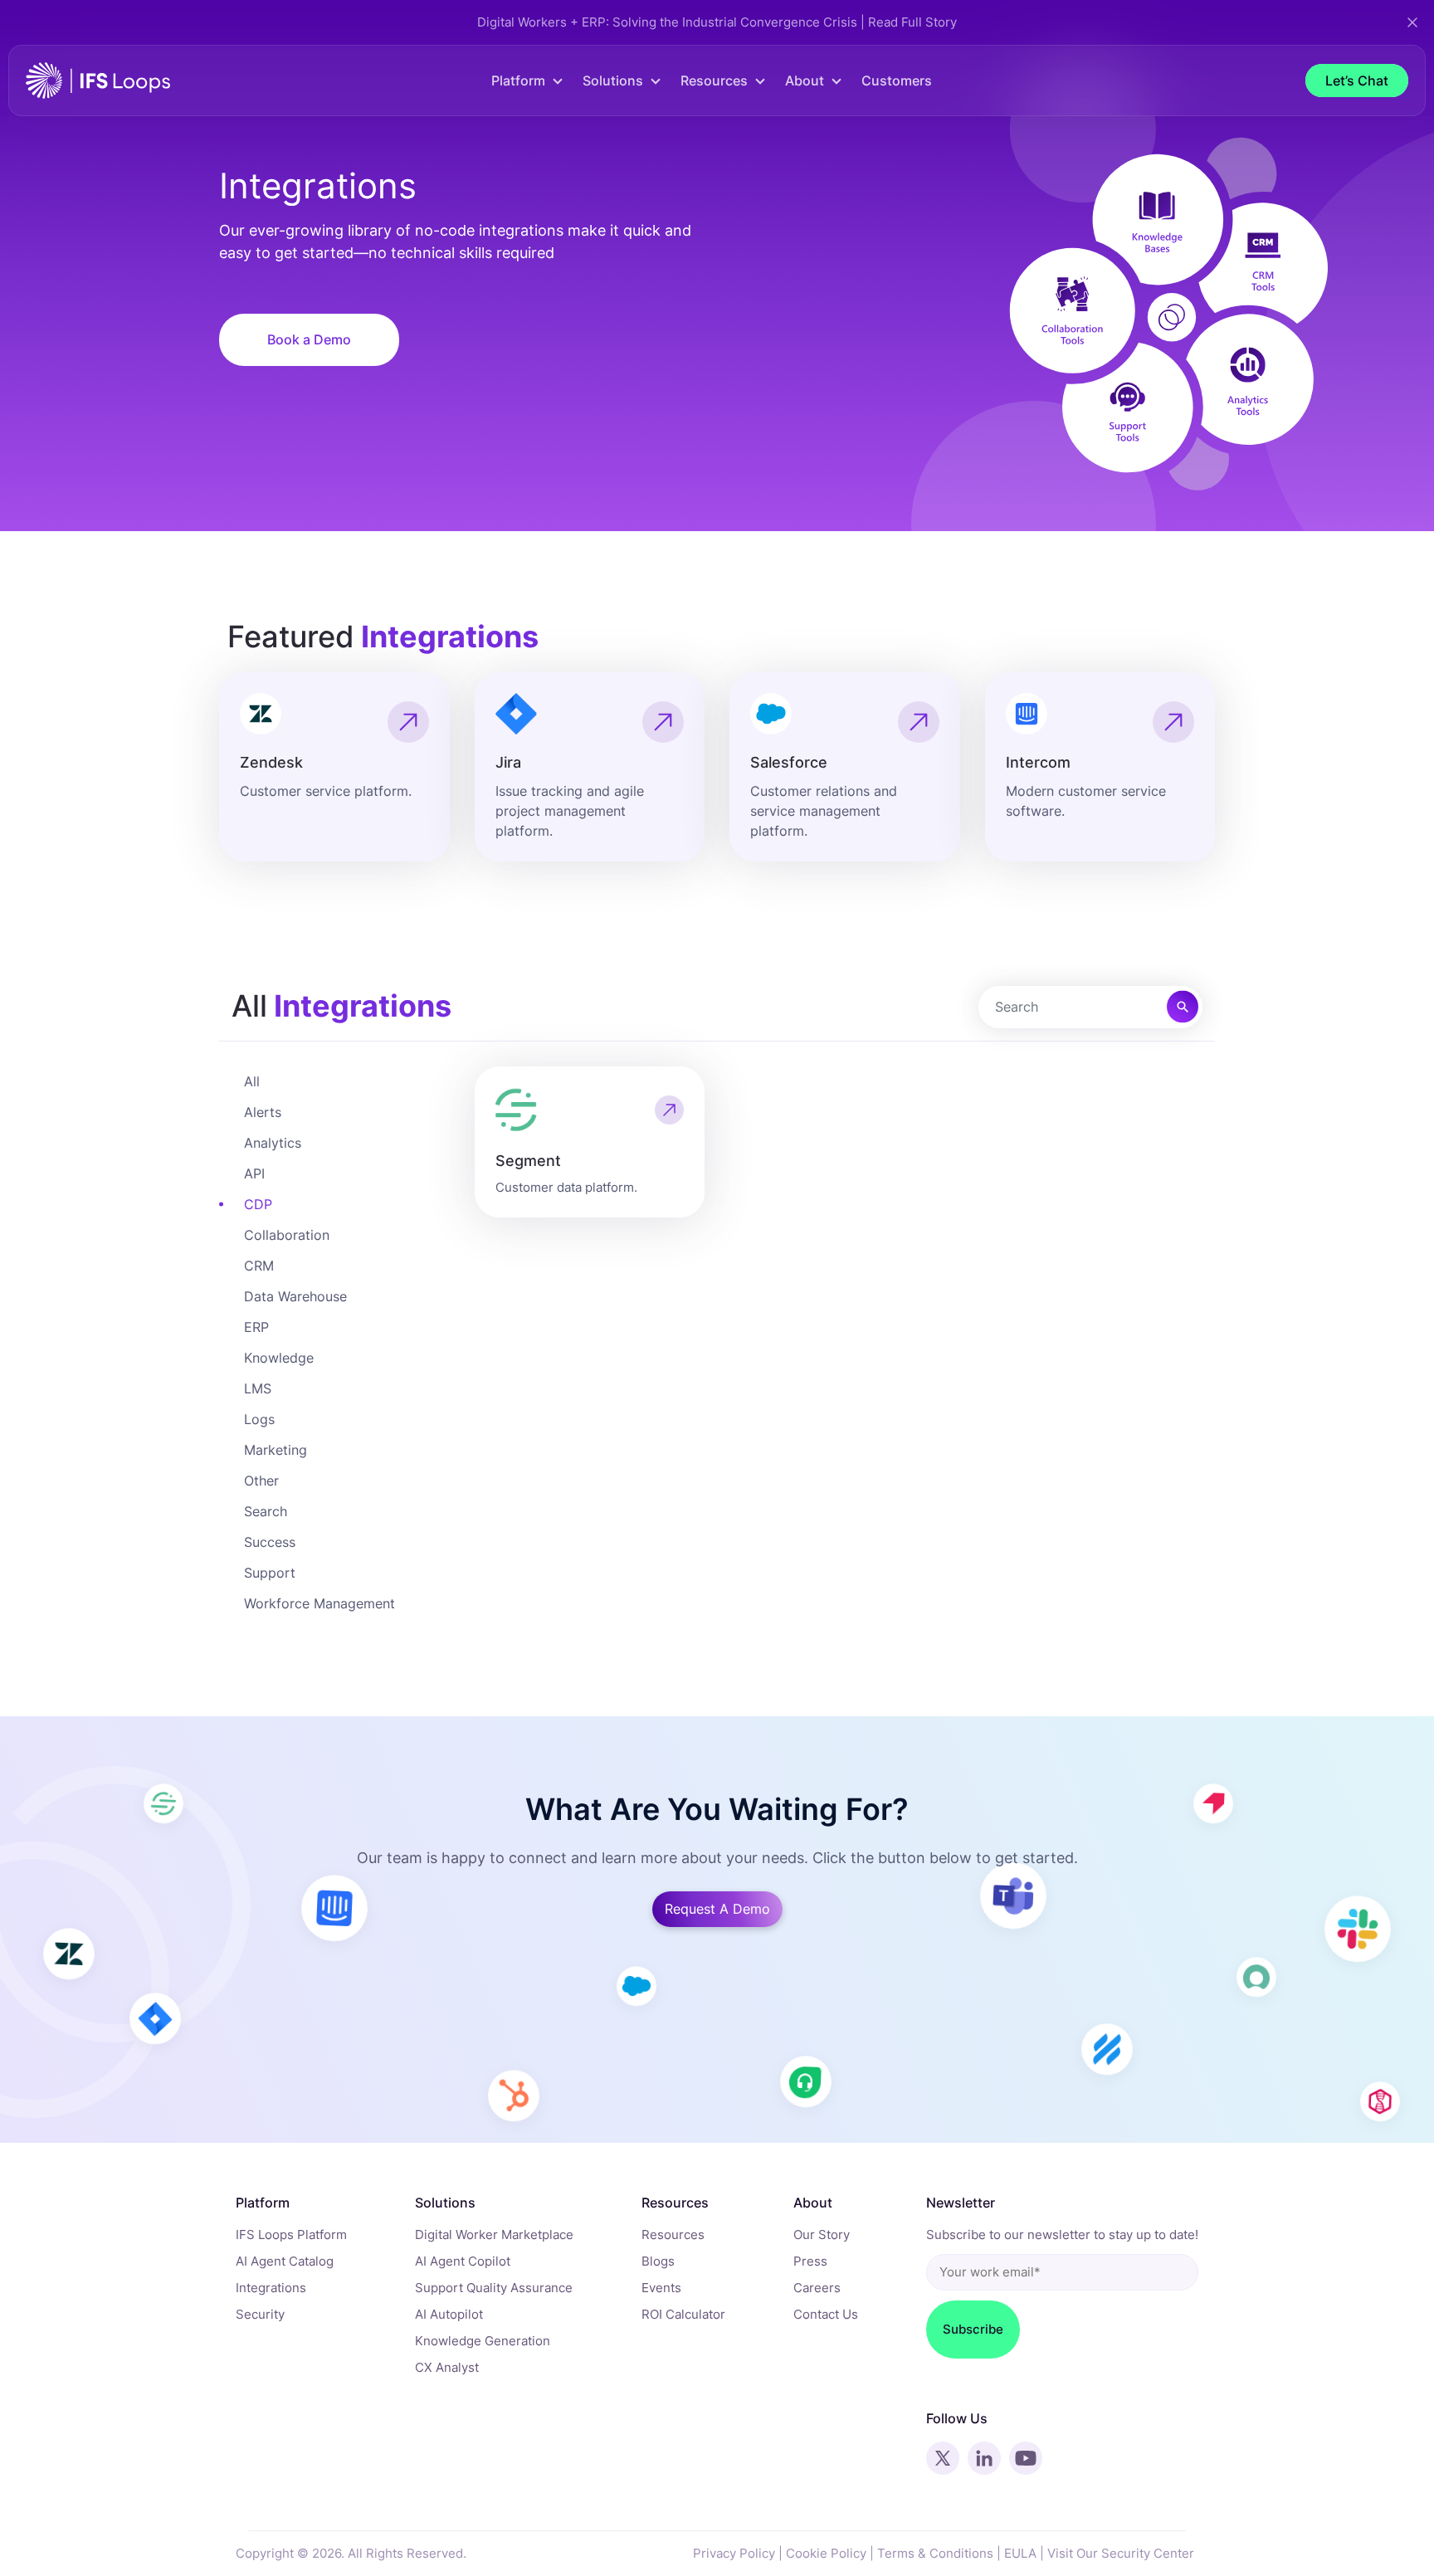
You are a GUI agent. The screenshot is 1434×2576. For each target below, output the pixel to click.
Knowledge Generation (483, 2341)
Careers (817, 2288)
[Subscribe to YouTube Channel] (1026, 2458)
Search (266, 1511)
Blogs (658, 2261)
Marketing (276, 1450)
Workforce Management (319, 1603)
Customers (897, 80)
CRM (259, 1266)
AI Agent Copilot (463, 2261)
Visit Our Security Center (1121, 2553)
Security (260, 2314)
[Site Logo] (98, 79)
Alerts (263, 1112)
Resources (673, 2234)
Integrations (271, 2288)
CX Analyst (447, 2367)
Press (810, 2261)
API (254, 1173)
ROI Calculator (683, 2314)
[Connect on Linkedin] (984, 2458)
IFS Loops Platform (291, 2234)
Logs (259, 1419)
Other (261, 1481)
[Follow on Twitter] (943, 2458)
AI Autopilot (449, 2314)
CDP (258, 1204)
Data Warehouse (295, 1296)
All (252, 1081)
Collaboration (287, 1235)
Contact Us (826, 2314)
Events (661, 2288)
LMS (258, 1388)
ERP (256, 1327)
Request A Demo (717, 1909)
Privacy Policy (734, 2553)
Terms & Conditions (935, 2553)
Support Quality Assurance (494, 2288)
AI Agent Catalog (285, 2261)
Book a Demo (309, 339)
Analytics (273, 1143)
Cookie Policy (826, 2553)
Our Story (822, 2234)
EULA (1020, 2553)
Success (270, 1542)
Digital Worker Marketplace (494, 2234)
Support (270, 1573)
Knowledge (279, 1358)
